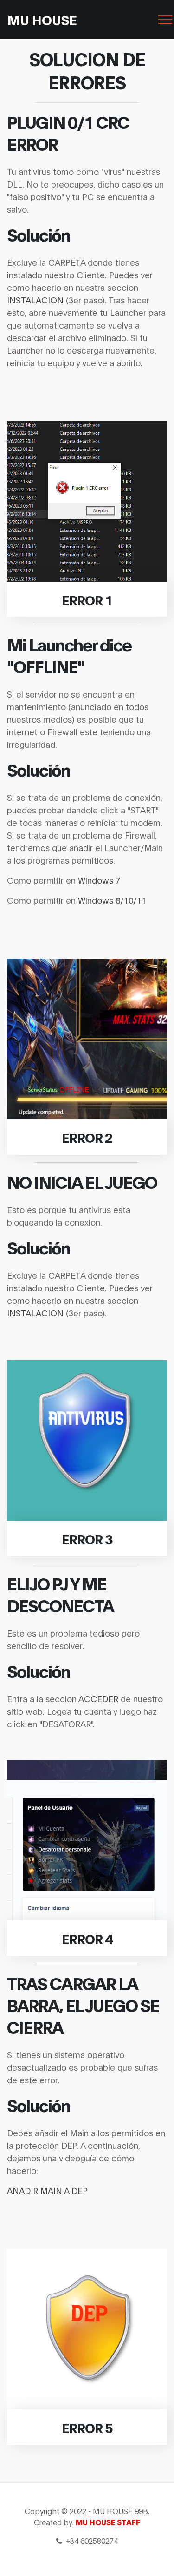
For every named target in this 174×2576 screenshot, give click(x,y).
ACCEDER (98, 1698)
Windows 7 (99, 880)
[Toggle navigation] (160, 20)
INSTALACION (35, 300)
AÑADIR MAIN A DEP (47, 2190)
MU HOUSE (42, 19)
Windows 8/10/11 (112, 900)
